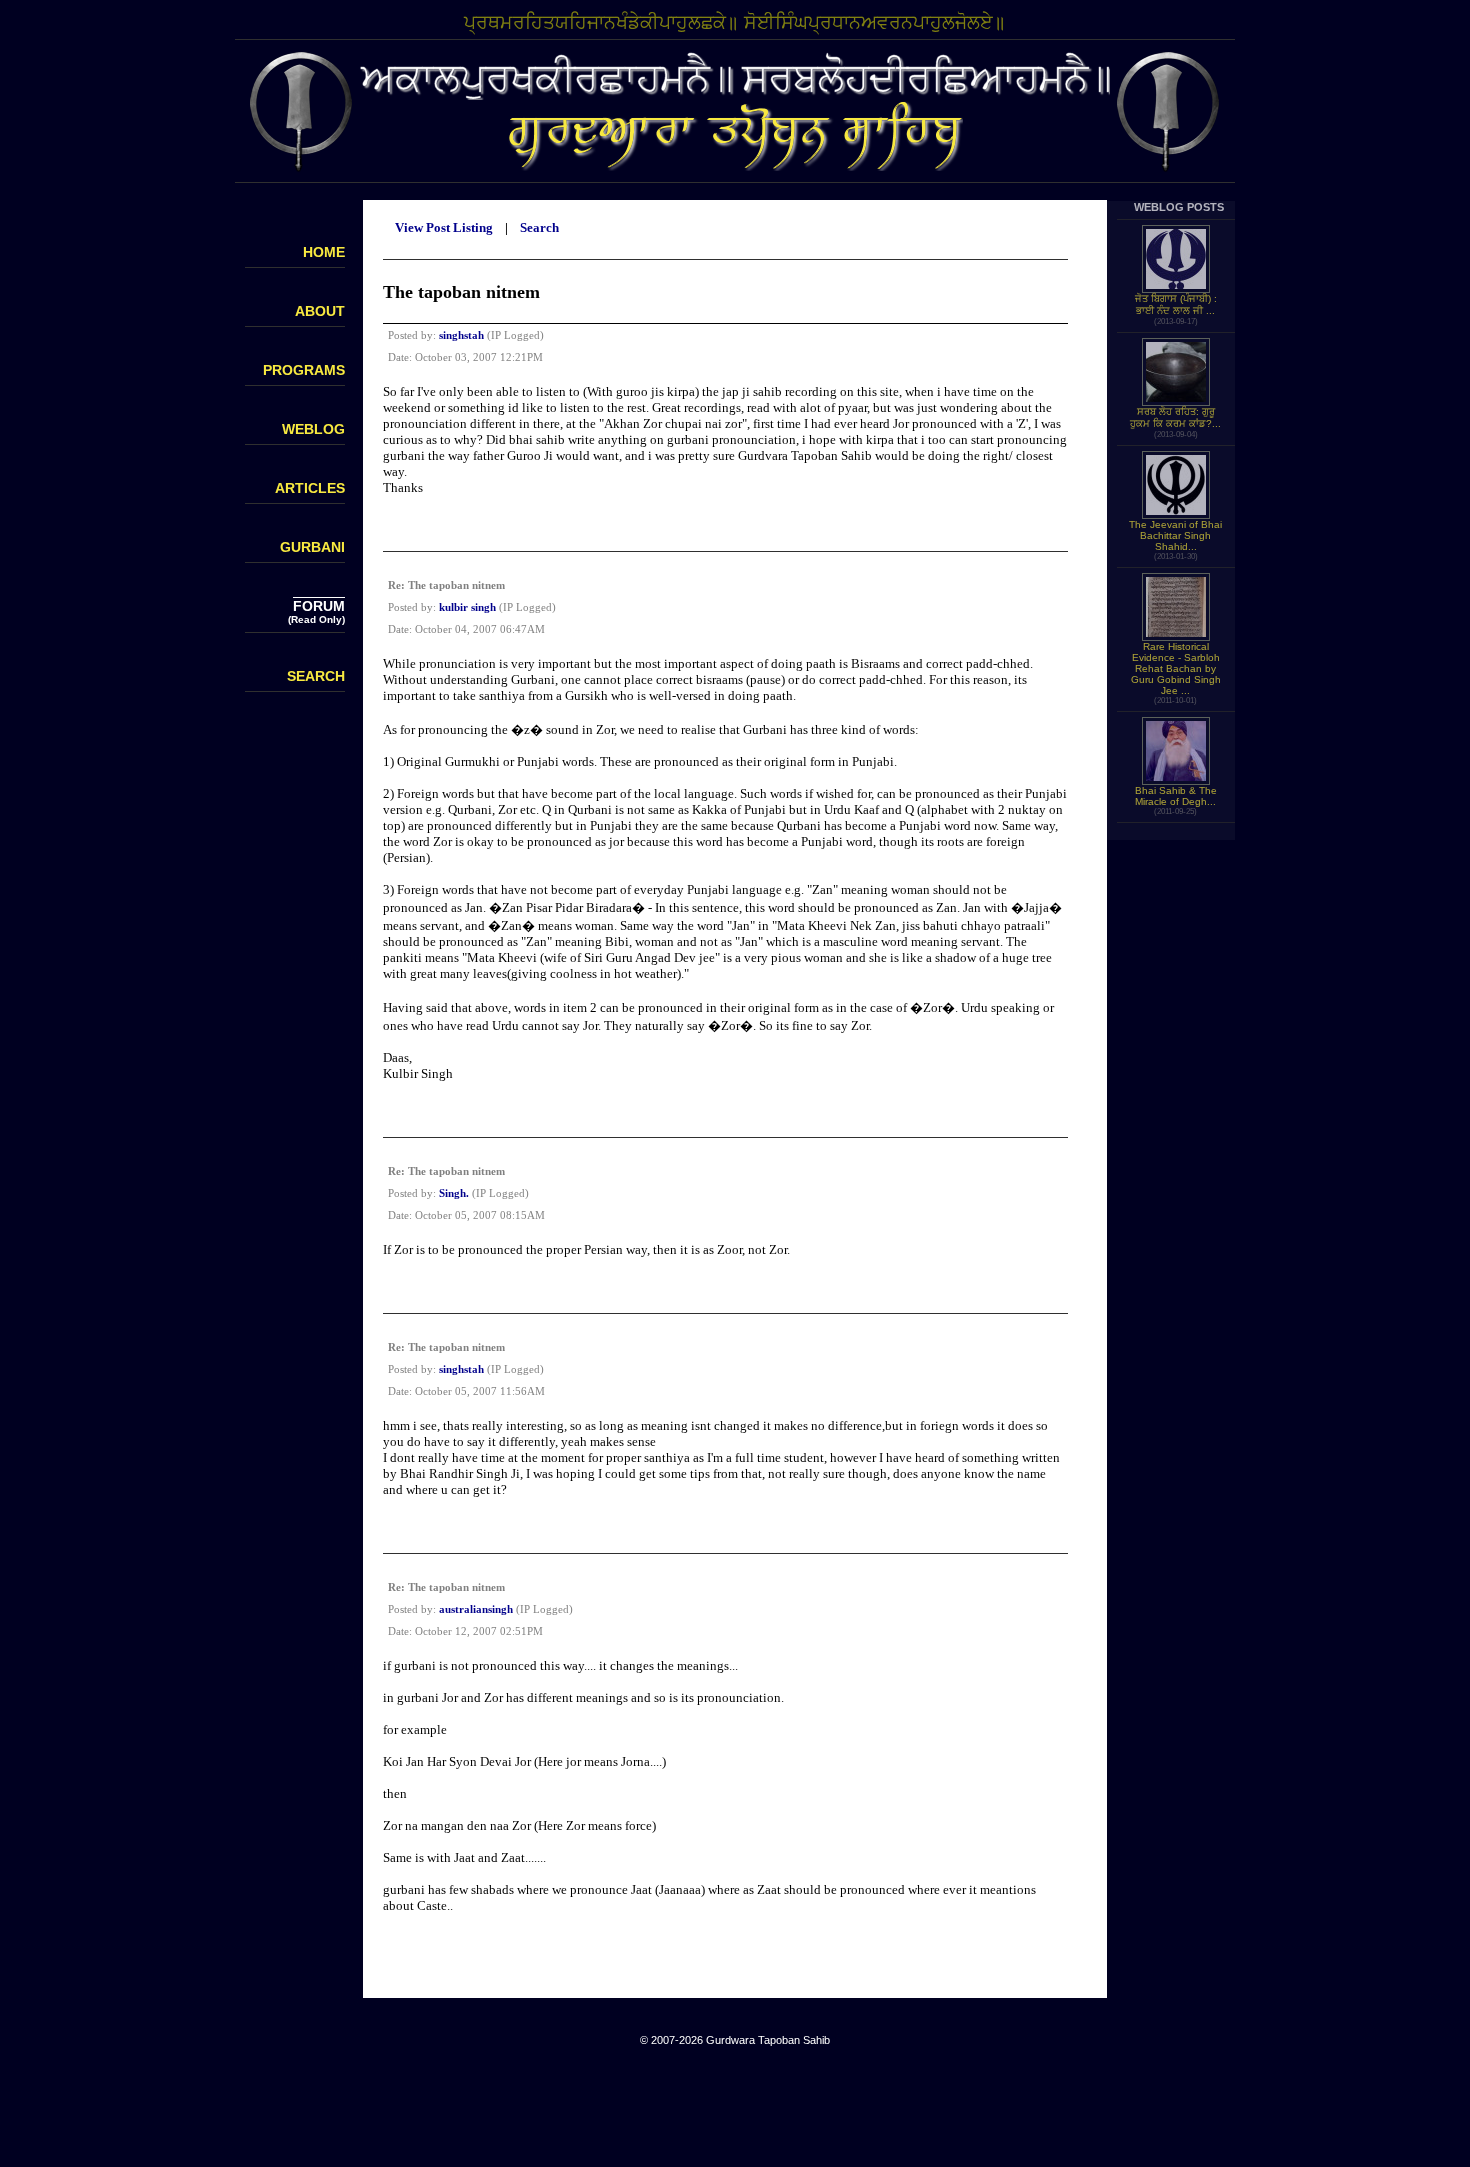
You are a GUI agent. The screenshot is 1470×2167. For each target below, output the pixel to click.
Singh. (454, 1193)
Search (539, 227)
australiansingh (476, 1609)
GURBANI (312, 547)
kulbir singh (467, 607)
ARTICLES (310, 488)
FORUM (319, 606)
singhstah (461, 335)
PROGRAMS (304, 370)
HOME (324, 252)
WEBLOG (313, 429)
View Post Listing (444, 227)
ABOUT (320, 311)
